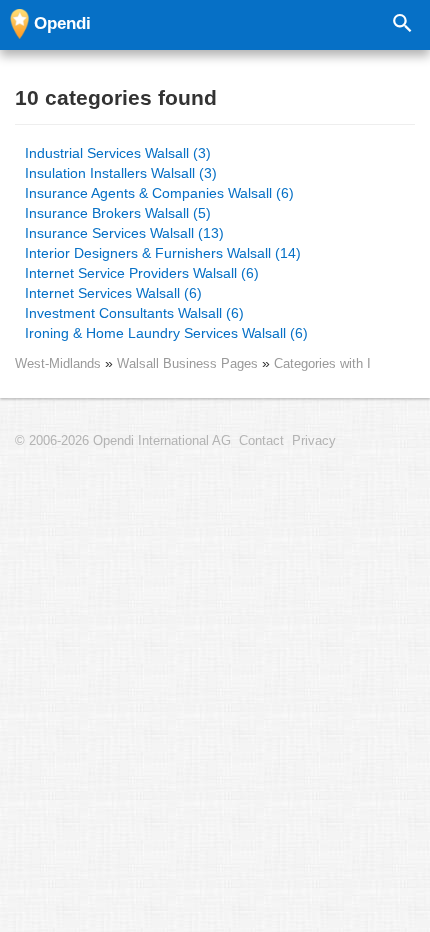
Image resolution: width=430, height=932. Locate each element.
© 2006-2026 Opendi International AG (123, 441)
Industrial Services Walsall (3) (118, 153)
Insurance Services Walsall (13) (124, 233)
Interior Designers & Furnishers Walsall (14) (163, 253)
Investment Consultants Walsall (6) (134, 313)
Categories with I (322, 363)
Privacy (314, 441)
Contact (261, 441)
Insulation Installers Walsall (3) (121, 173)
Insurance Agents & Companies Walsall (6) (159, 193)
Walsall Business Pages (189, 363)
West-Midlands (58, 363)
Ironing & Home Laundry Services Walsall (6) (166, 333)
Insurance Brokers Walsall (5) (118, 213)
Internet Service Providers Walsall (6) (142, 273)
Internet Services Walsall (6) (113, 293)
